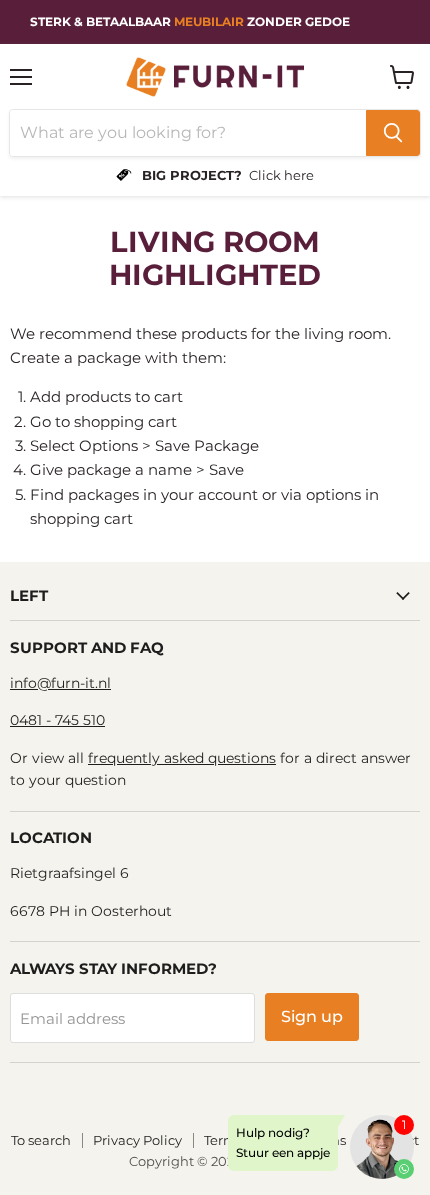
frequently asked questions (182, 758)
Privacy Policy (137, 1140)
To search (41, 1140)
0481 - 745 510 (57, 720)
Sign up (312, 1016)
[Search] (393, 133)
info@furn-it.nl (60, 683)
